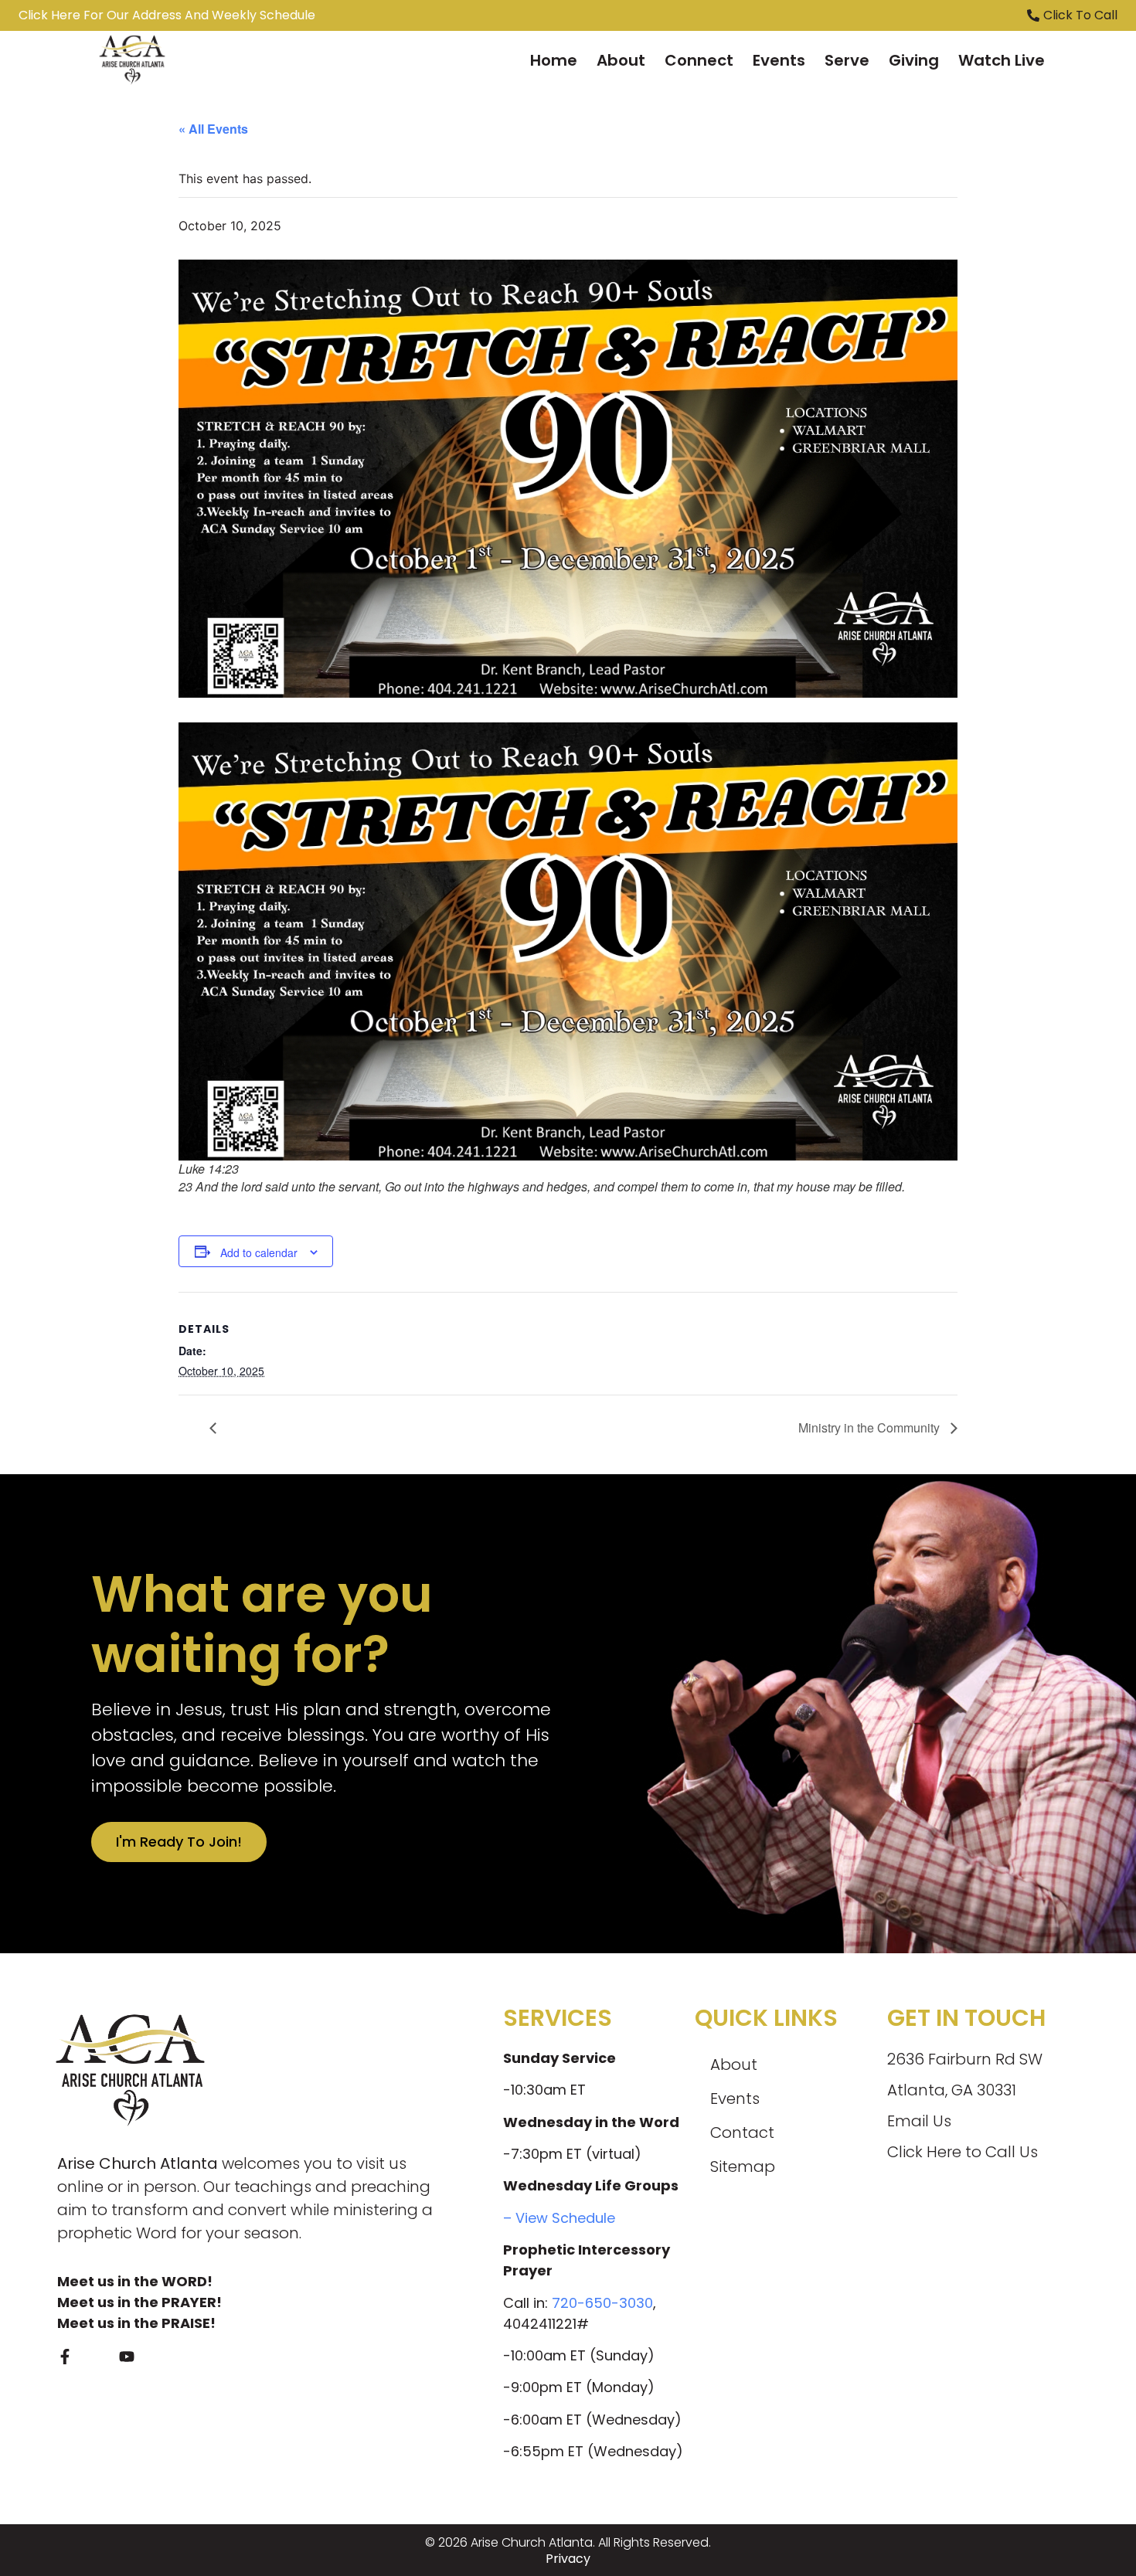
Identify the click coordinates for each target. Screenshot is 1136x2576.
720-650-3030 (602, 2303)
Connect (699, 60)
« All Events (213, 129)
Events (779, 60)
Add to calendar (259, 1252)
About (621, 60)
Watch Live (1002, 60)
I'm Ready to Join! (179, 1842)
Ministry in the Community (871, 1427)
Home (554, 60)
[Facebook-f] (65, 2357)
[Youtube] (127, 2357)
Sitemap (743, 2166)
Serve (847, 60)
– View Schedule (559, 2218)
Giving (914, 60)
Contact (742, 2133)
